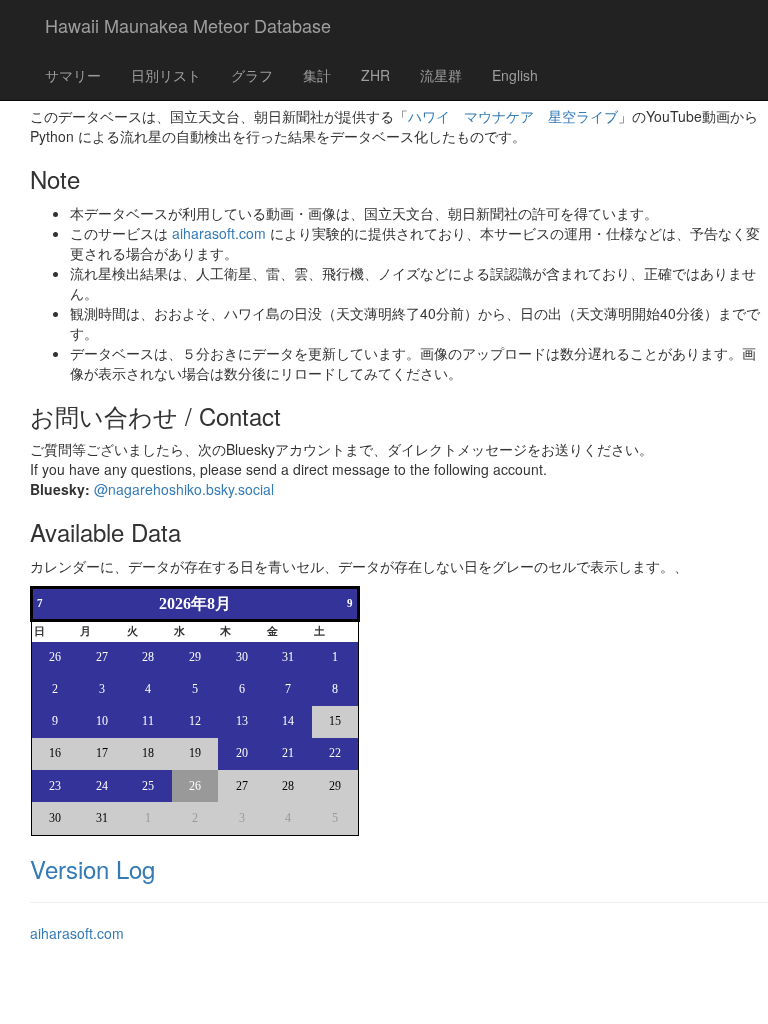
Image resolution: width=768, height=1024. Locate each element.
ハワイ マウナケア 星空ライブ (513, 116)
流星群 (441, 75)
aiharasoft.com (219, 233)
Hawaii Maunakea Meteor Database (188, 25)
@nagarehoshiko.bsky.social (184, 489)
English (515, 75)
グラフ (252, 75)
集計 (317, 75)
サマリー (73, 75)
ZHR (375, 75)
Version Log (92, 868)
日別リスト (166, 75)
